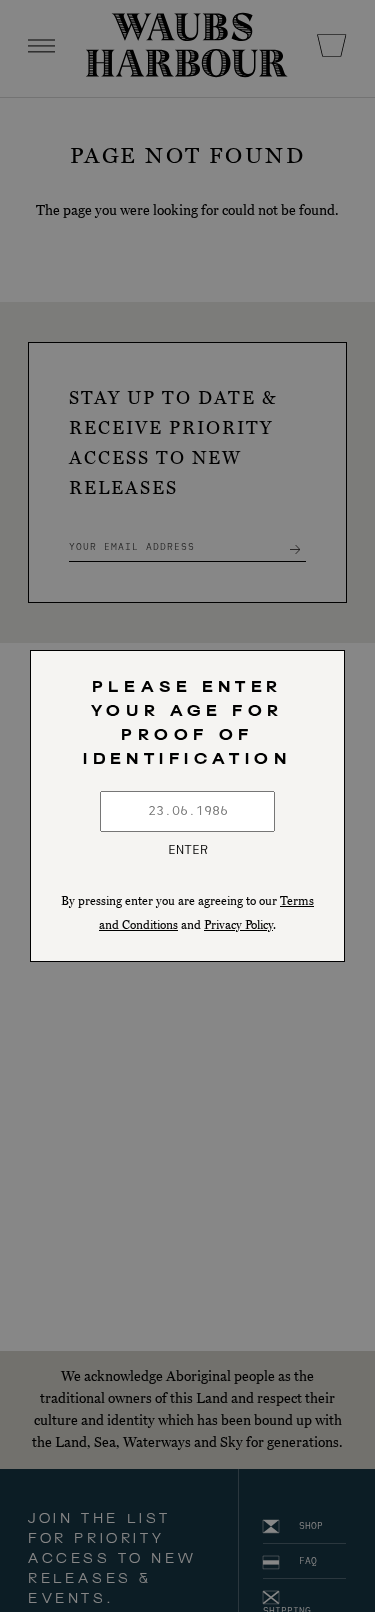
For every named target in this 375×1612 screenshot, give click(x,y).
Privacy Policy (238, 925)
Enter (188, 850)
